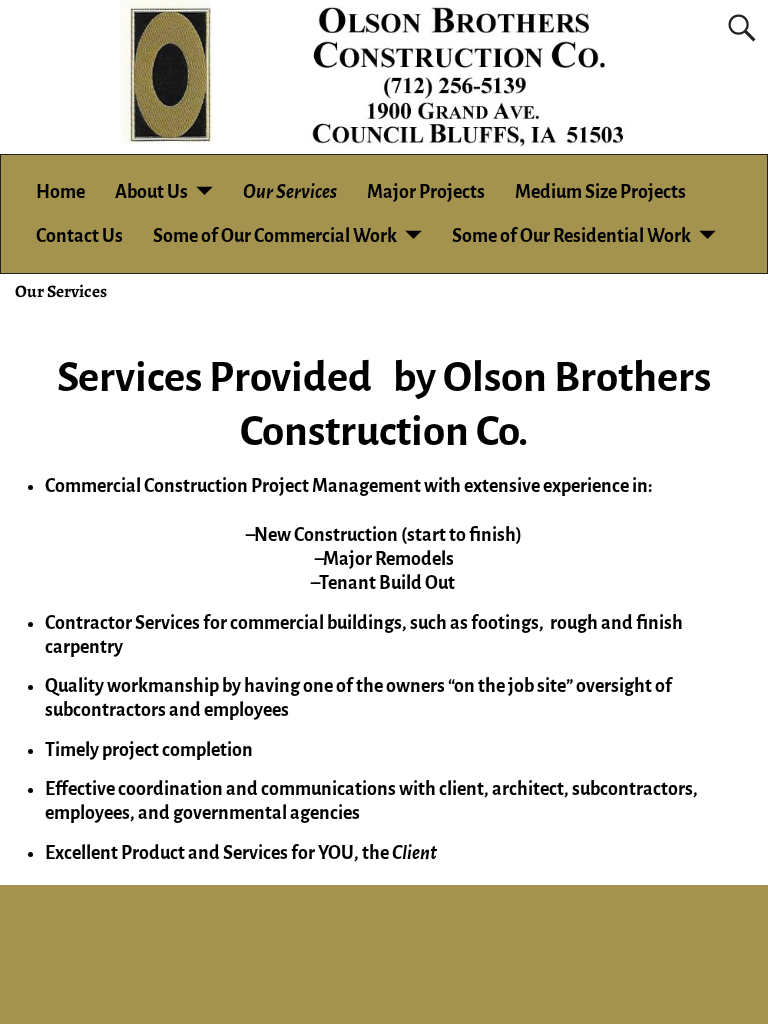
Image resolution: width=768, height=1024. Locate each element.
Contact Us (79, 236)
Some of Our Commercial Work (275, 236)
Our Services (290, 192)
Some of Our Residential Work (571, 236)
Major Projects (426, 192)
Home (60, 192)
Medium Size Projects (600, 192)
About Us (151, 192)
